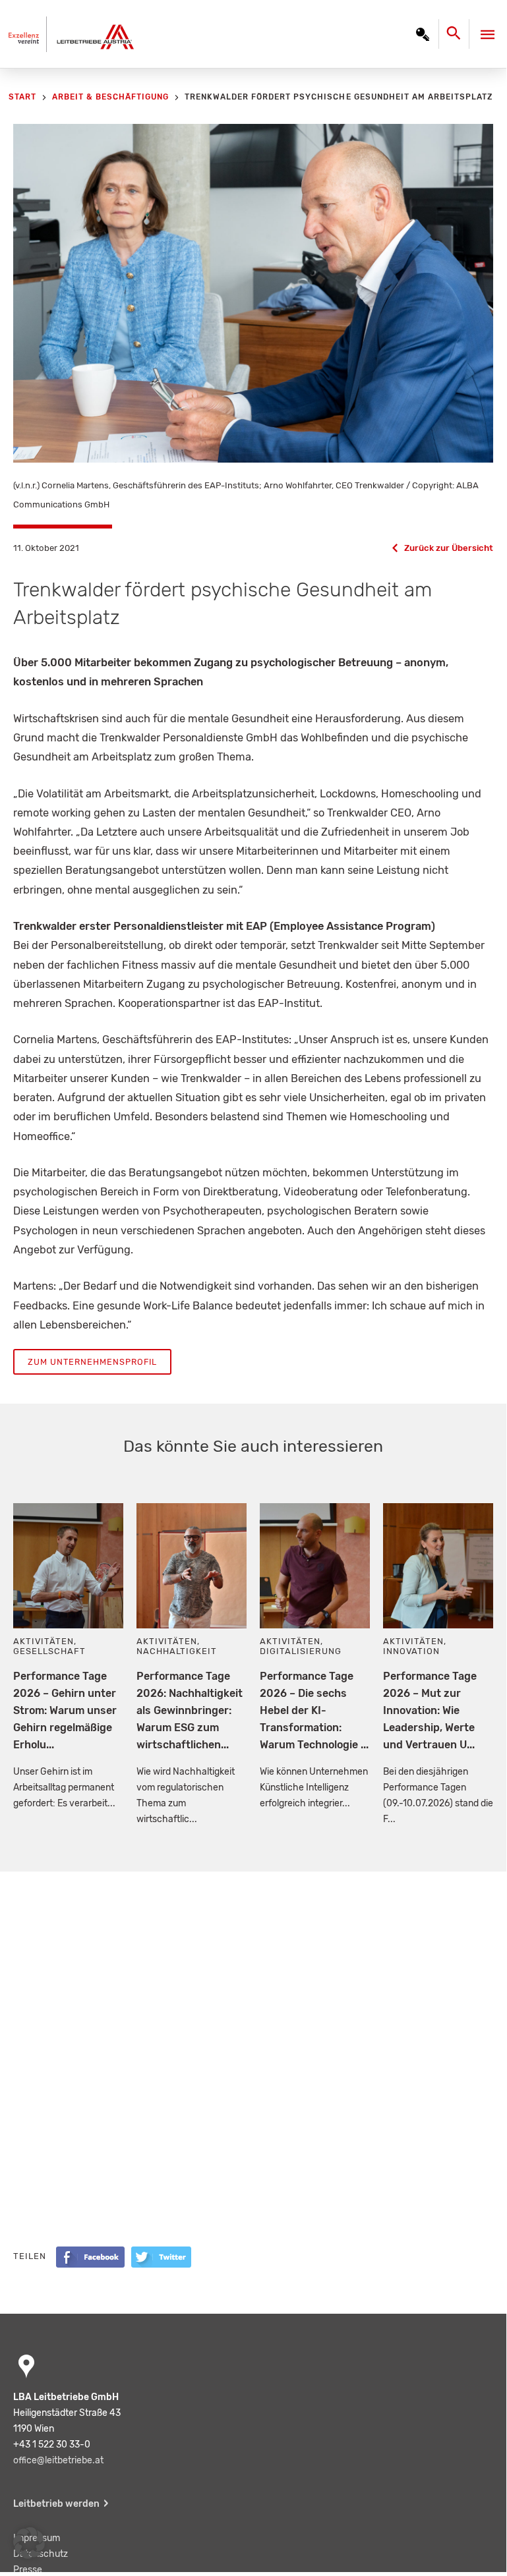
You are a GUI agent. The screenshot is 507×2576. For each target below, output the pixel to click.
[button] (29, 2543)
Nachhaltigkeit (177, 1651)
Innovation (411, 1651)
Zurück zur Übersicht (449, 548)
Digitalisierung (301, 1651)
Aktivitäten (44, 1641)
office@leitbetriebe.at (58, 2460)
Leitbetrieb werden (56, 2504)
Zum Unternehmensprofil (92, 1362)
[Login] (423, 34)
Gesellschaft (49, 1651)
